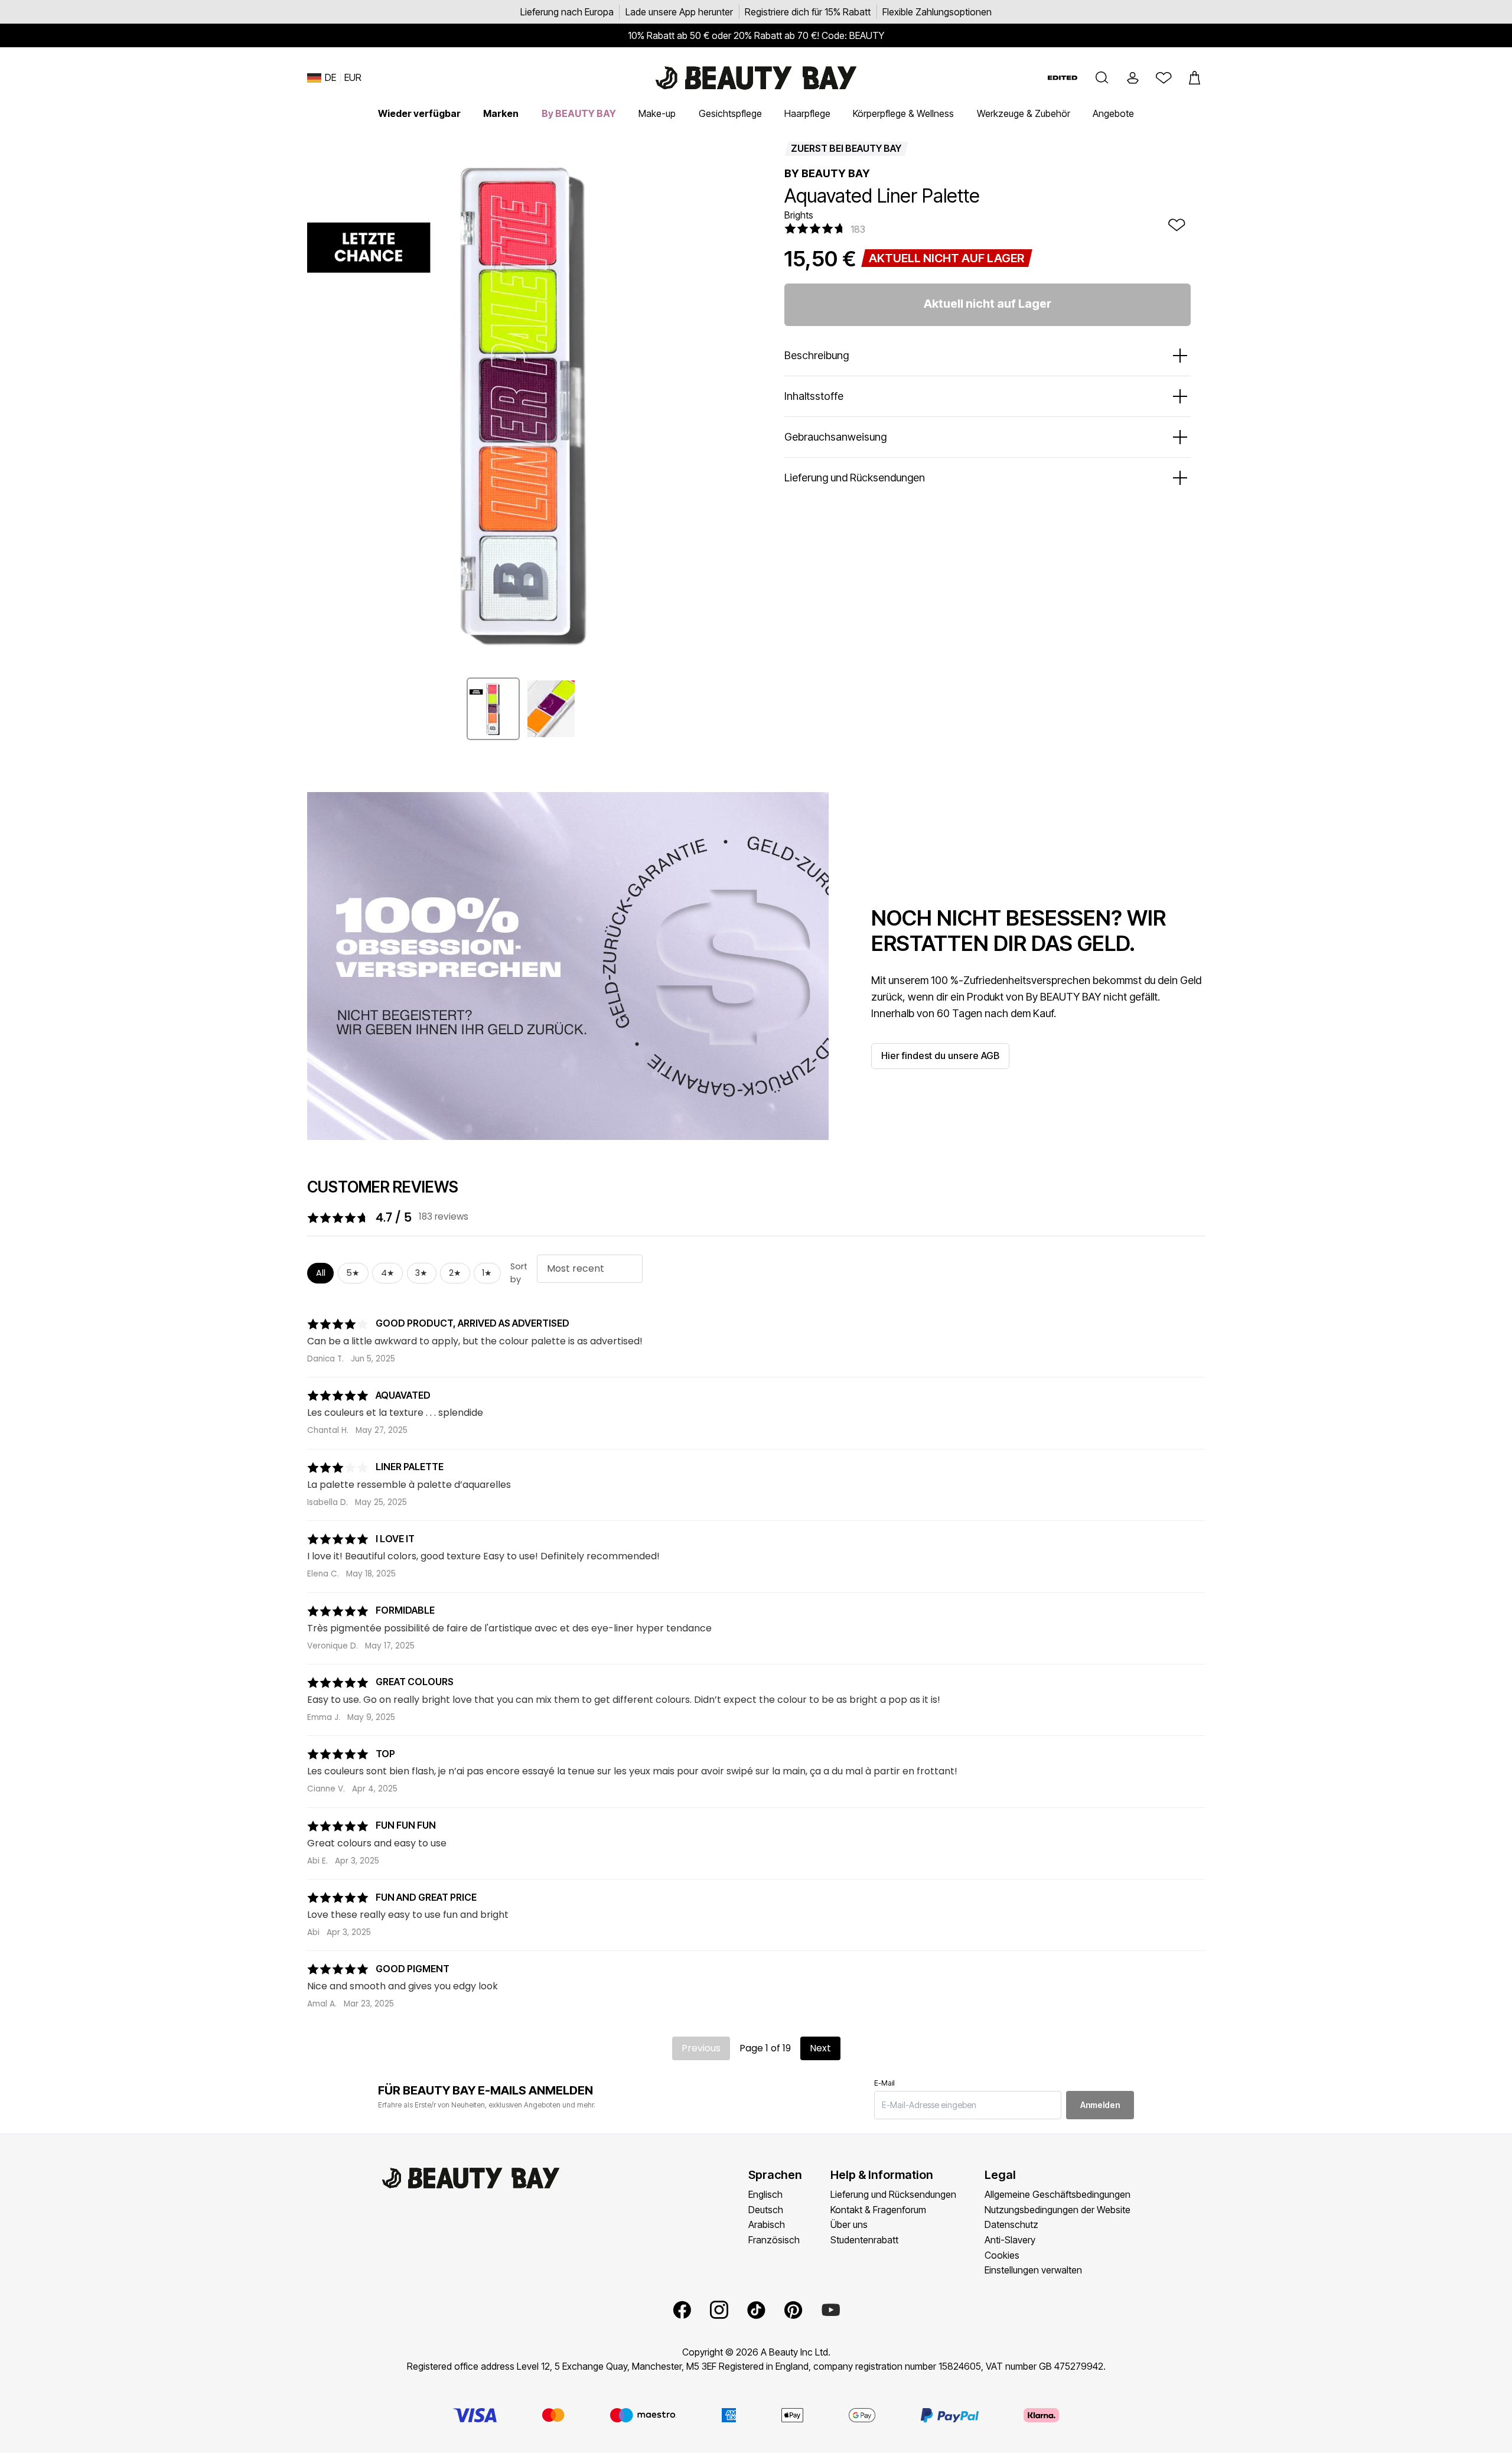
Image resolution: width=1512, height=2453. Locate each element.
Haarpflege (807, 113)
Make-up (657, 113)
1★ (487, 1273)
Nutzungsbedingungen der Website (1058, 2210)
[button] (1102, 78)
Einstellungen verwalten (1033, 2270)
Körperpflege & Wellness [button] (903, 113)
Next (820, 2048)
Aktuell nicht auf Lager (988, 304)
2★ (455, 1273)
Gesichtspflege (730, 113)
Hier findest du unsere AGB (940, 1056)
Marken (501, 113)
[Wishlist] (1164, 78)
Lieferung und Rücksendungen (893, 2194)
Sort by (519, 1273)
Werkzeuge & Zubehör (1024, 113)
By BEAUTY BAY (579, 113)
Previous (701, 2048)
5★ (353, 1273)
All (321, 1273)
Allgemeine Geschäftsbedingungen (1058, 2194)
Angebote (1113, 113)
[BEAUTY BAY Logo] (756, 78)
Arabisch (767, 2224)
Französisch (774, 2240)
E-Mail (884, 2083)
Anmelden (1100, 2105)
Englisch (765, 2194)
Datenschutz (1011, 2224)
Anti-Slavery (1010, 2240)
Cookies (1002, 2255)
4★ (388, 1273)
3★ (421, 1273)
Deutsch (766, 2210)
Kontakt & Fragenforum (878, 2210)
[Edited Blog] (1063, 78)
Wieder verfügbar (419, 113)
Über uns (849, 2224)
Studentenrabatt (864, 2240)
